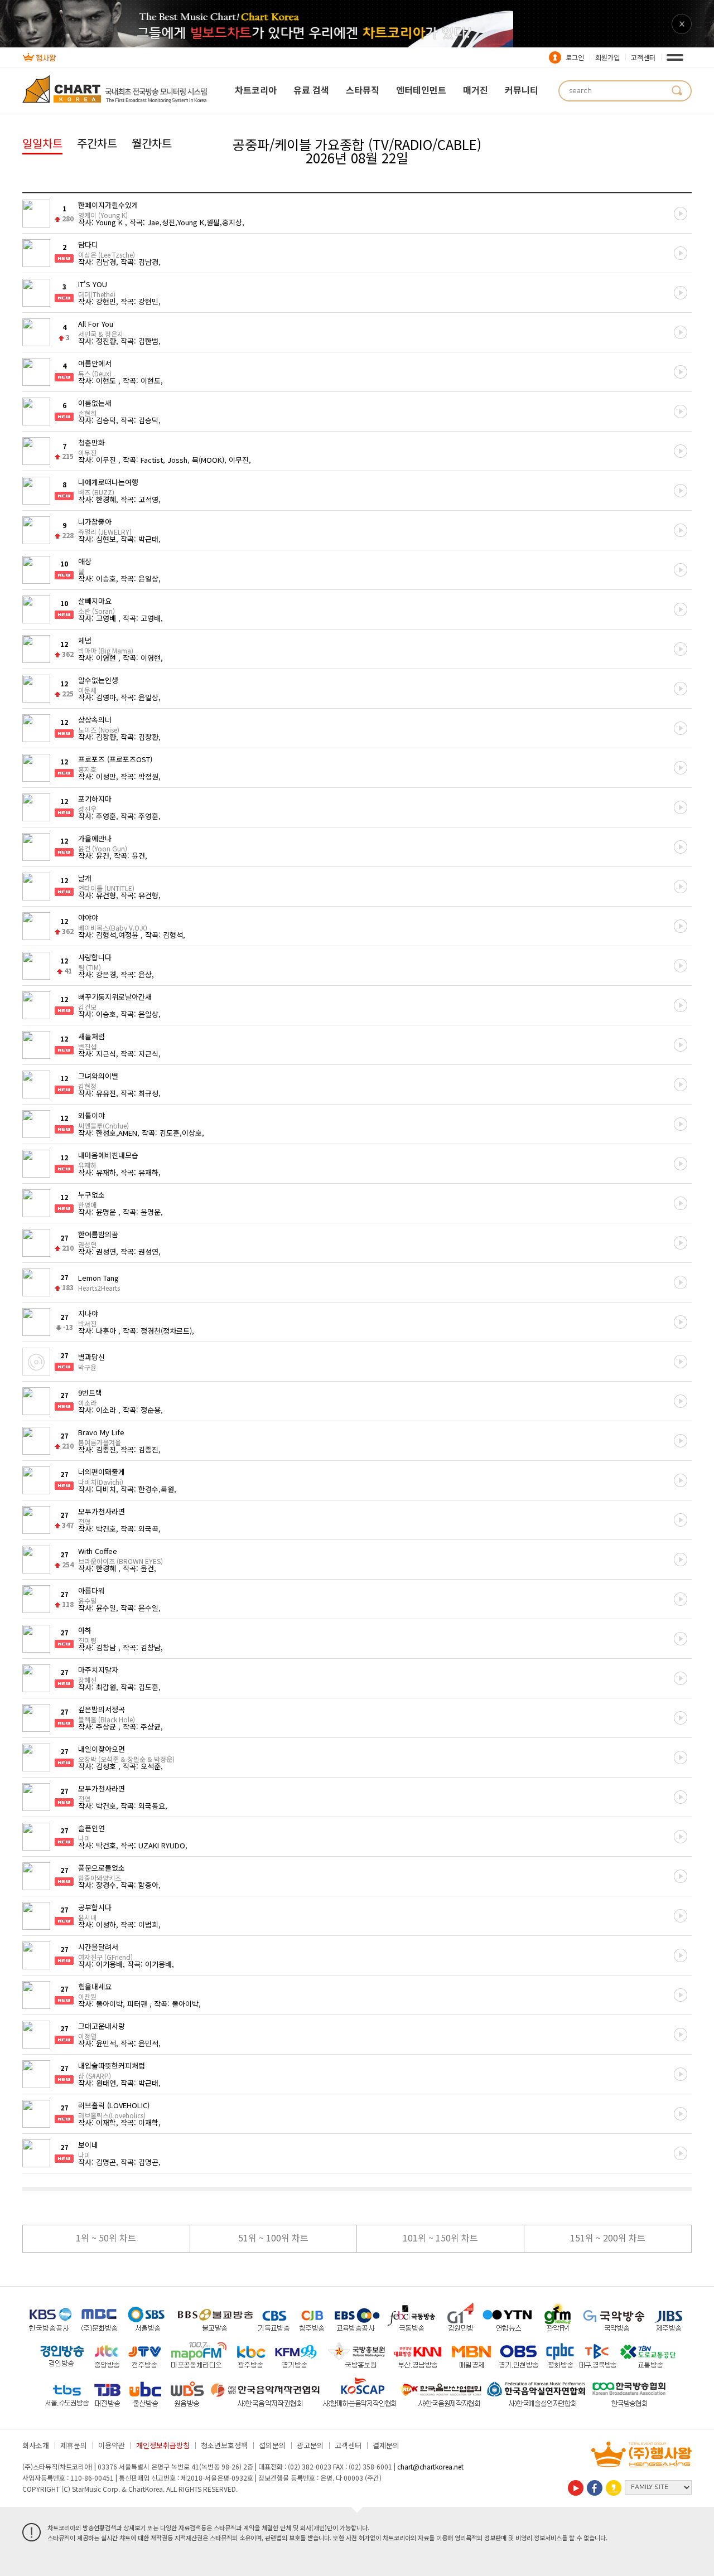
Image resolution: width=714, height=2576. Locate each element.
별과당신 (91, 1361)
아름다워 (91, 1595)
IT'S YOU (97, 288)
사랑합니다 (95, 961)
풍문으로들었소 (102, 1872)
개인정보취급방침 (163, 2445)
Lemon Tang (99, 1282)
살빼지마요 (97, 605)
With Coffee (120, 1555)
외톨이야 (103, 1120)
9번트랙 (90, 1397)
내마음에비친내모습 (108, 1159)
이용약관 (112, 2445)
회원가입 (607, 57)
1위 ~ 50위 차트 (106, 2238)
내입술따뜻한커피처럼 (112, 2070)
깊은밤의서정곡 (107, 1713)
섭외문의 (272, 2445)
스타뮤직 (363, 90)
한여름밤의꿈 (98, 1238)
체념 (106, 645)
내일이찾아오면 (126, 1753)
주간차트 (97, 143)
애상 (85, 565)
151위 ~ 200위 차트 (608, 2238)
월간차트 (152, 143)
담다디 (107, 249)
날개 (106, 882)
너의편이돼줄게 (102, 1476)
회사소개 (36, 2445)
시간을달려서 (105, 1951)
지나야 (88, 1318)
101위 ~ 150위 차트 (440, 2238)
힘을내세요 (95, 1991)
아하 (87, 1634)
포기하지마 (95, 803)
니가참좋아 (105, 526)
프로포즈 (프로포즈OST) (115, 763)
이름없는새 (95, 407)
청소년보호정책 (224, 2445)
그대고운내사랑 (102, 2030)
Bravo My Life (101, 1436)
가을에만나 (103, 842)
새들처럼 (91, 1040)
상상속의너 (99, 724)
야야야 (113, 922)
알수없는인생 (98, 684)
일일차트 (42, 143)
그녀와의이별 (98, 1080)
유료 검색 (311, 90)
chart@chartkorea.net (430, 2466)
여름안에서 (95, 367)
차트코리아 (256, 90)
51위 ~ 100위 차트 (273, 2238)
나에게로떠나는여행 (108, 486)
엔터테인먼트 (421, 90)
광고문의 (310, 2445)
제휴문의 (74, 2445)
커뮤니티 (522, 90)
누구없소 (91, 1199)
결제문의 (386, 2445)
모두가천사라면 (102, 1515)
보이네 (88, 2149)
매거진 (476, 90)
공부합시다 (95, 1911)
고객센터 (643, 57)
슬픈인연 (91, 1832)
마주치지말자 (98, 1674)
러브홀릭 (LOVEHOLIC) (114, 2109)
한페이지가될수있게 (108, 209)
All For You (101, 328)
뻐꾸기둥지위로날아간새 (115, 1001)
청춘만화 (91, 447)
